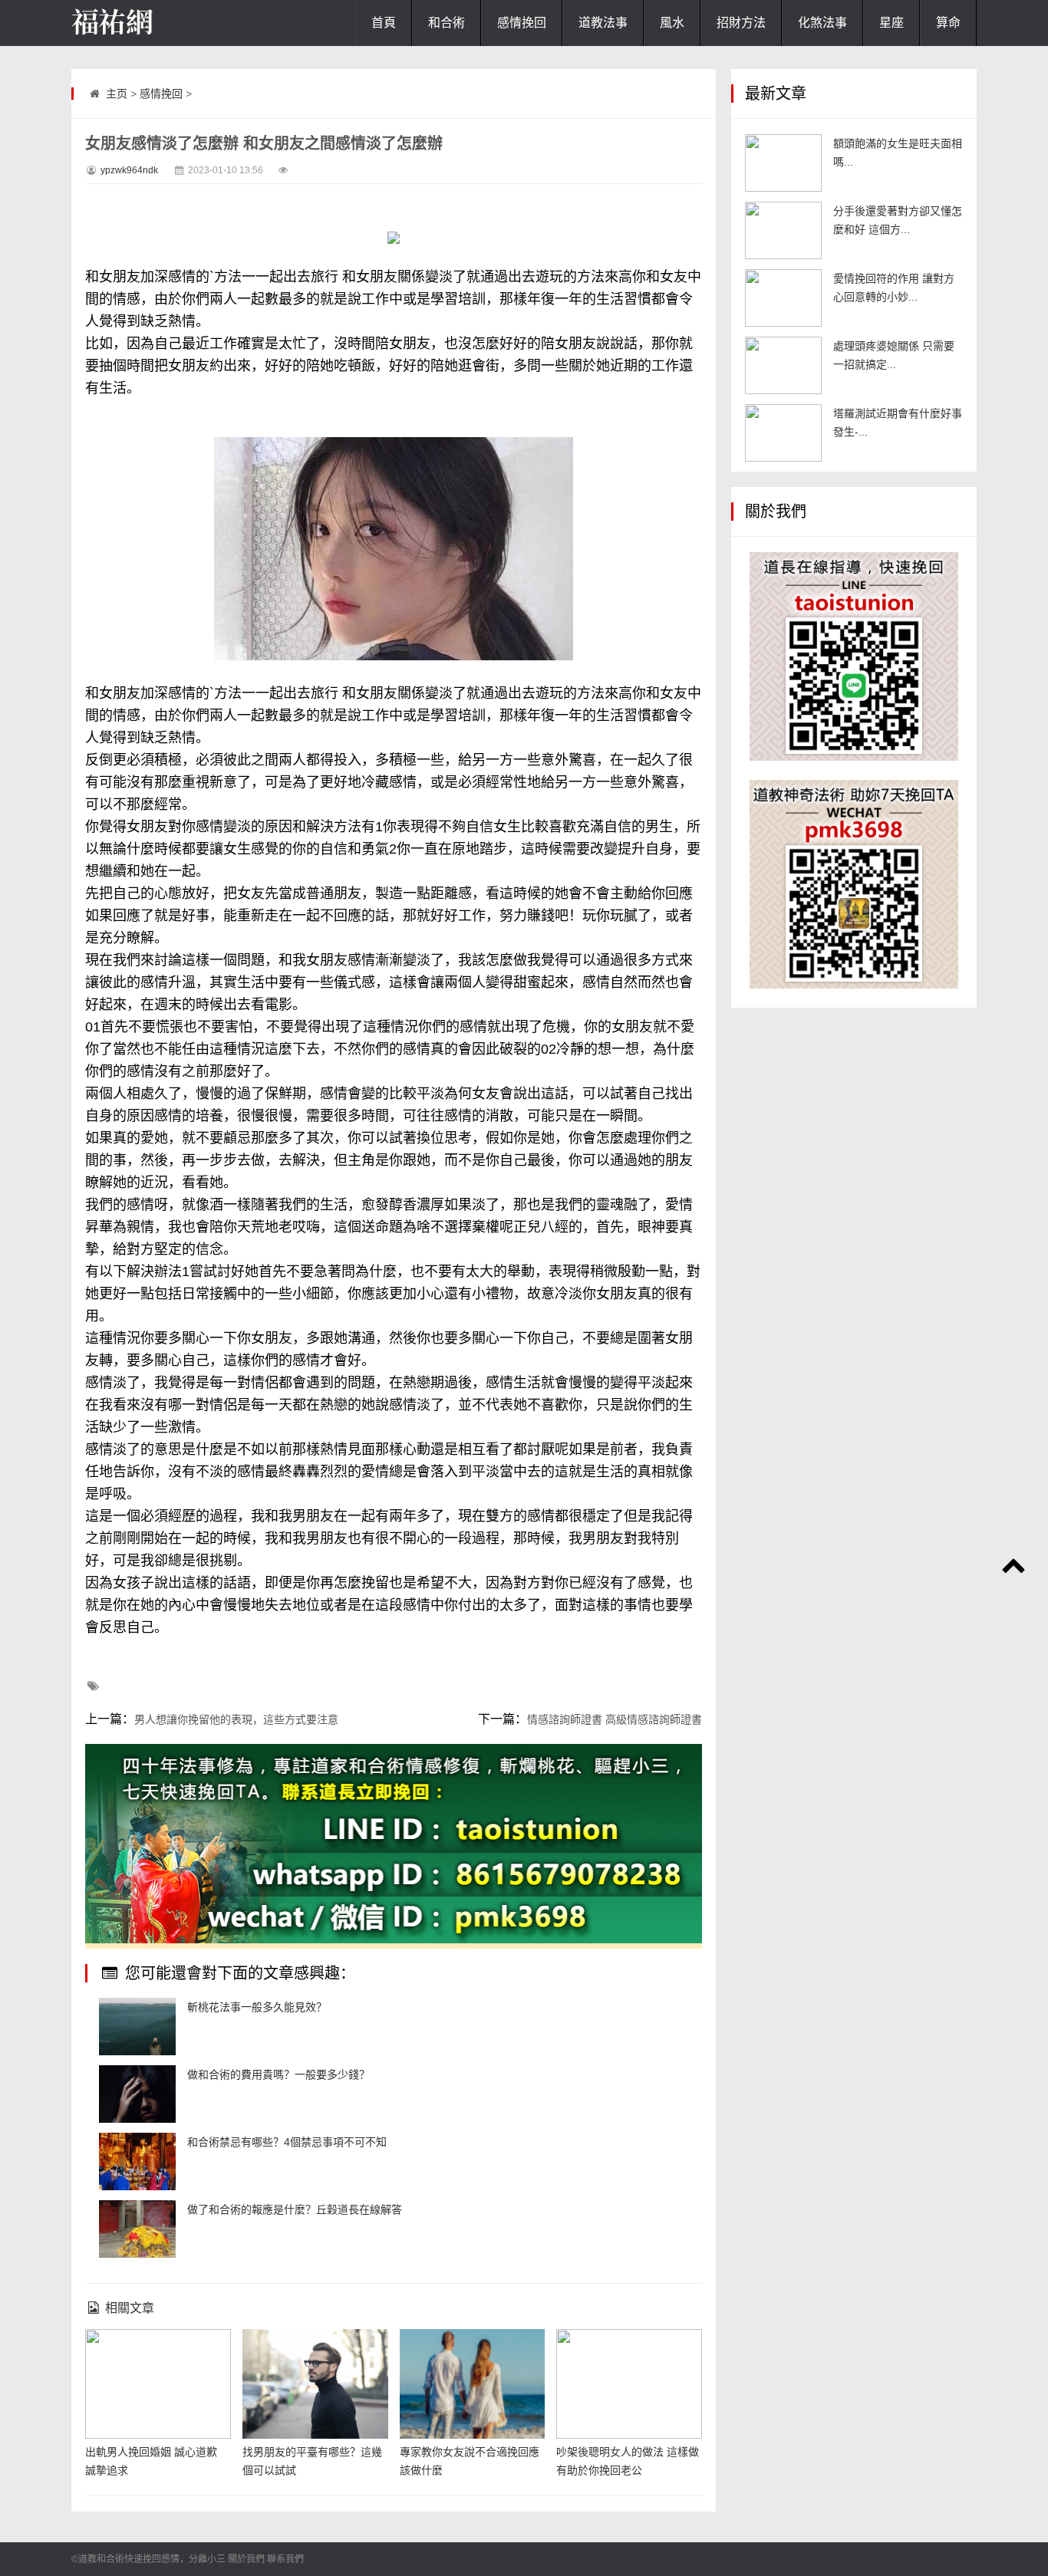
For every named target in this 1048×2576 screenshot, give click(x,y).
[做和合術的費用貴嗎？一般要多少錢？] (137, 2094)
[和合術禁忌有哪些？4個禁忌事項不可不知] (137, 2161)
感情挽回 (522, 23)
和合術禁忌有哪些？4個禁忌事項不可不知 (287, 2142)
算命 (948, 23)
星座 (891, 23)
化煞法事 (822, 23)
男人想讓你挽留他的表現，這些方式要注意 (236, 1719)
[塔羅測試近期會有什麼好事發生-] (783, 433)
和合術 (447, 23)
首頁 (384, 23)
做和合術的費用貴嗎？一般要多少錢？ (278, 2074)
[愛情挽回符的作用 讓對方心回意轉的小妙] (783, 298)
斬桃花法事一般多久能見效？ (257, 2007)
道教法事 (603, 23)
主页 (117, 94)
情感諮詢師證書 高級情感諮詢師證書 (615, 1719)
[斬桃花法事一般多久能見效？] (137, 2027)
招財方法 (741, 23)
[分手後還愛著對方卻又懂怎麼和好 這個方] (783, 230)
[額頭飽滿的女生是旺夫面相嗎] (783, 163)
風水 (672, 23)
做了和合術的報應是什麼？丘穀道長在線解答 (295, 2209)
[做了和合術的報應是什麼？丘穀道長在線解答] (137, 2229)
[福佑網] (148, 23)
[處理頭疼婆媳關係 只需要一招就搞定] (783, 365)
